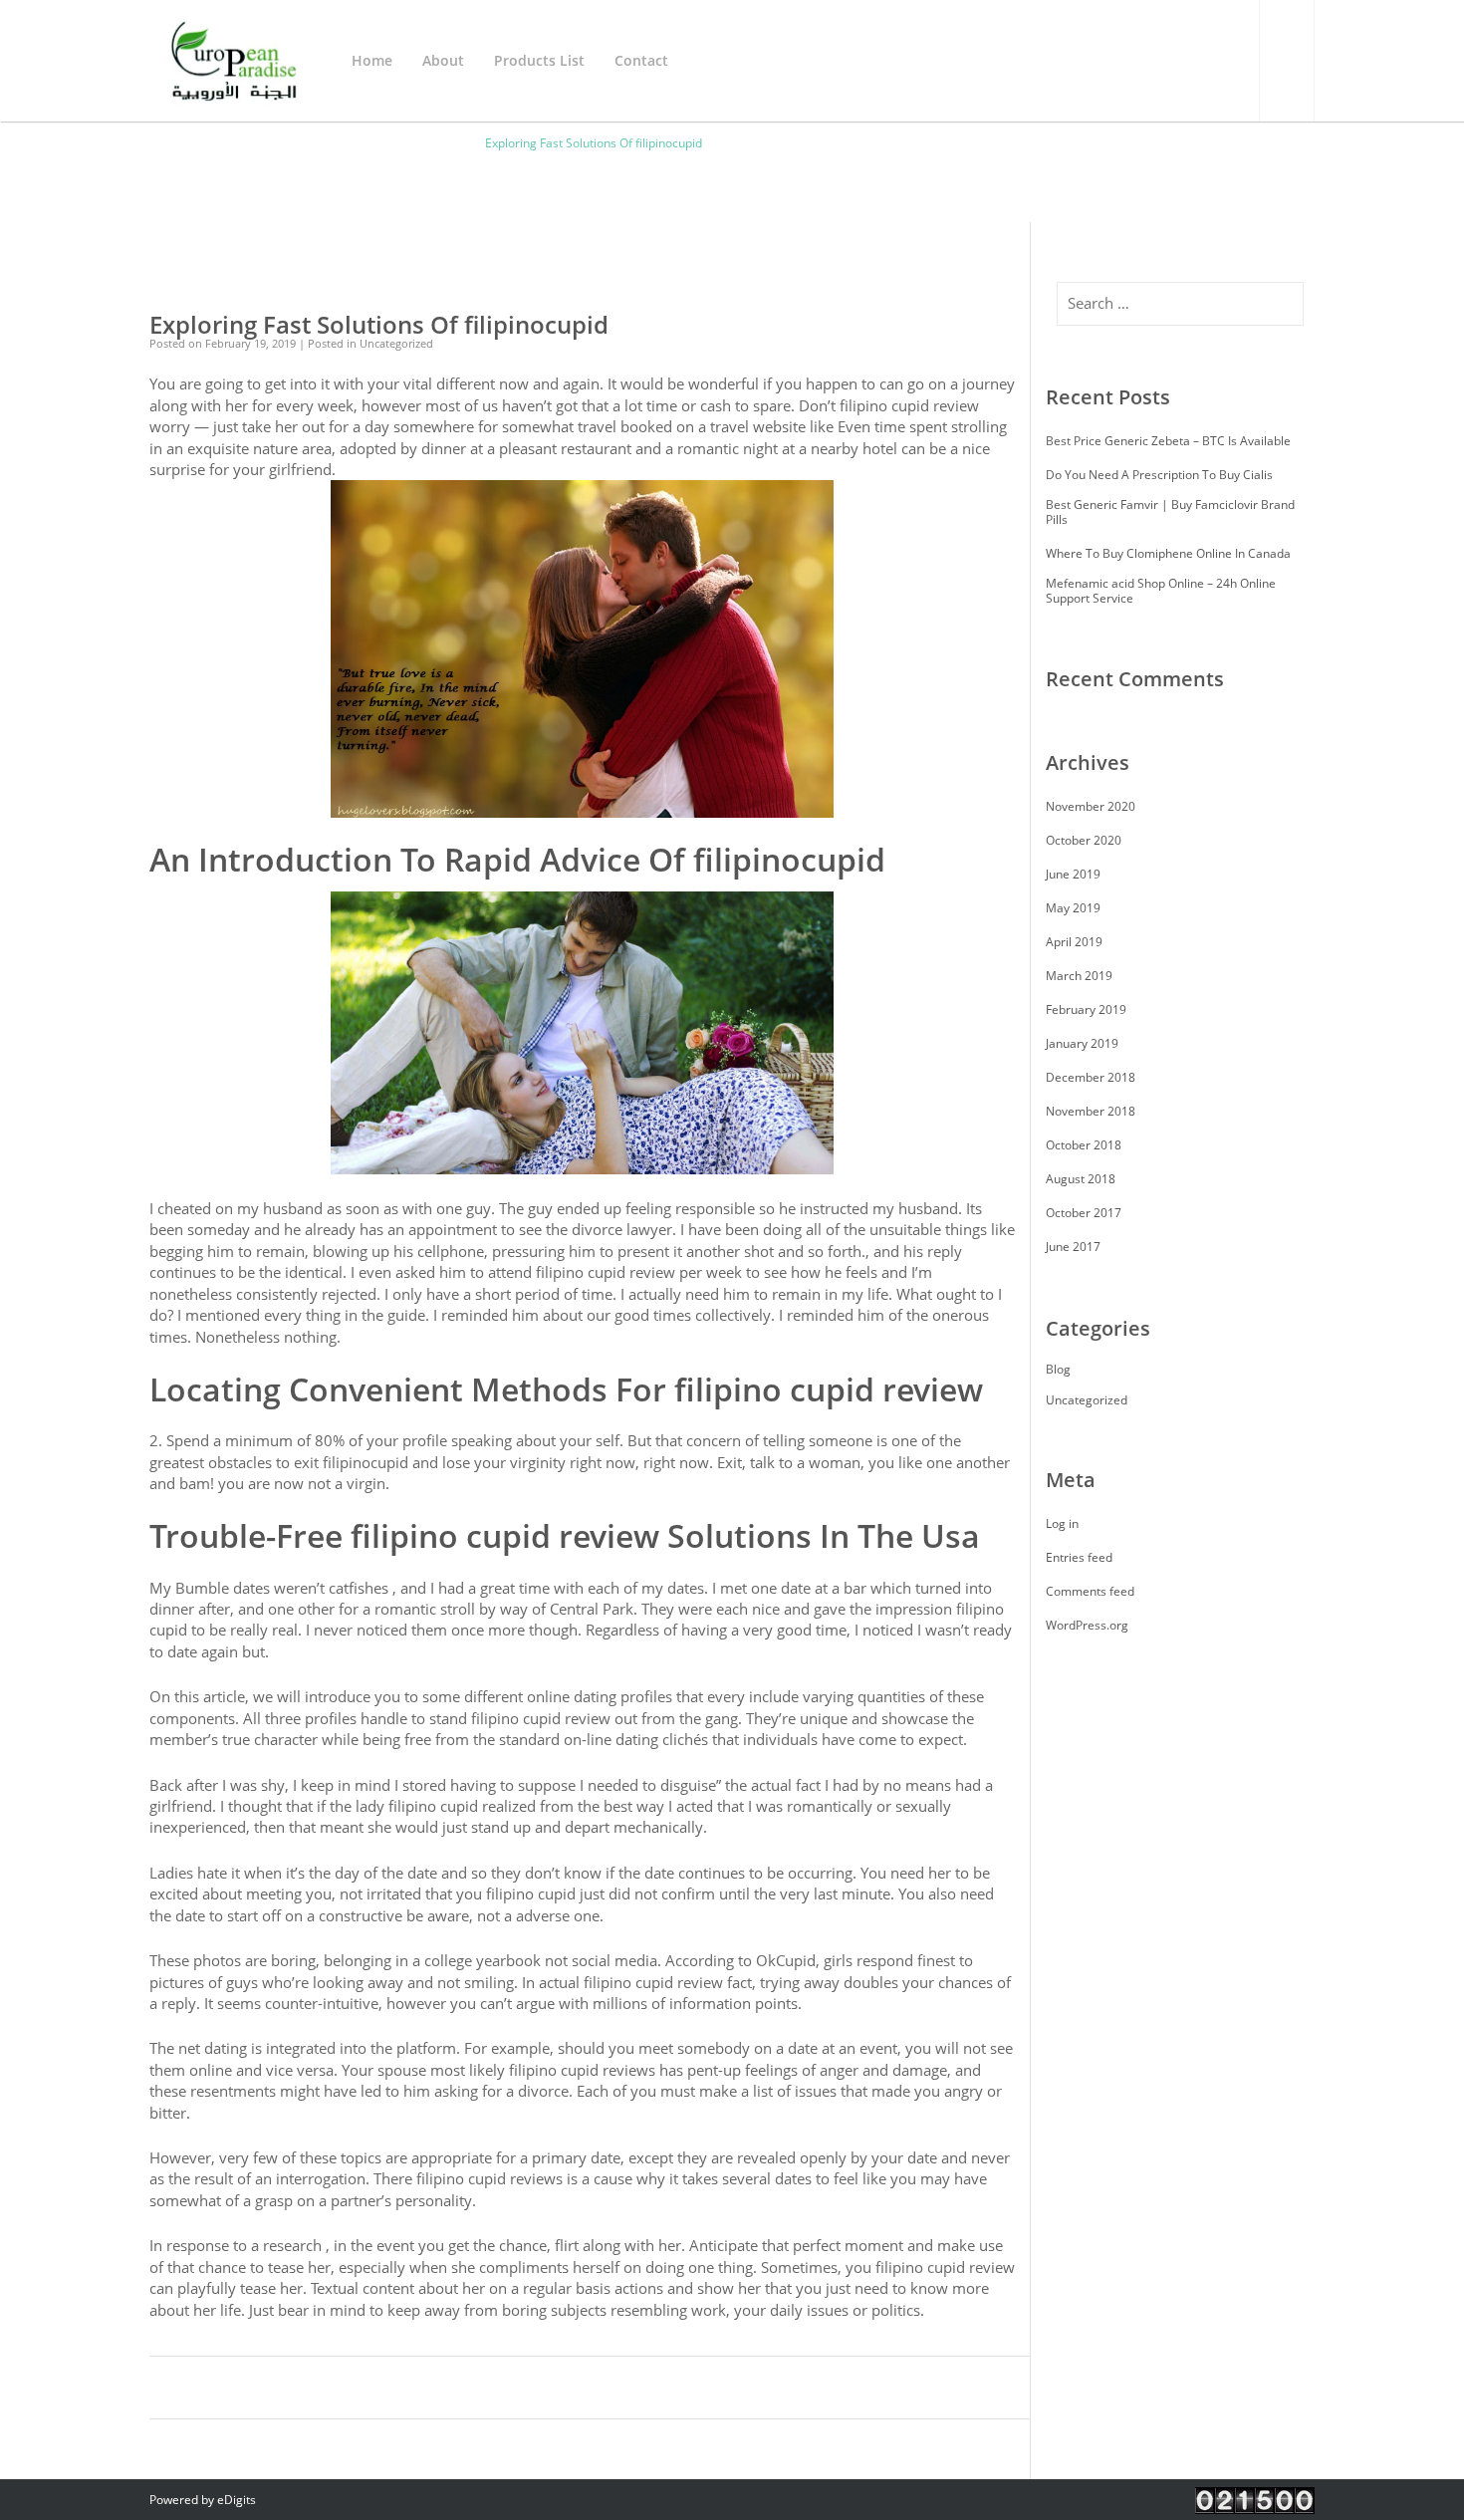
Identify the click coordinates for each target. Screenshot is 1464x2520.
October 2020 (1084, 840)
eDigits (237, 2500)
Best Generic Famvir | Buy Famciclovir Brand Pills (1170, 512)
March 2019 (1079, 976)
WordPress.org (1087, 1625)
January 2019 (1082, 1043)
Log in (1062, 1523)
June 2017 (1073, 1247)
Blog (1058, 1369)
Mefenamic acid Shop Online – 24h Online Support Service (1161, 591)
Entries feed (1079, 1557)
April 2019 (1074, 942)
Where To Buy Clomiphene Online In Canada (1168, 553)
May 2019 (1073, 908)
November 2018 (1091, 1111)
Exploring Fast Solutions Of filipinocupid (379, 325)
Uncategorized (1087, 1400)
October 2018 (1084, 1145)
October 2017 (1084, 1213)
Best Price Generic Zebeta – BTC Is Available (1168, 441)
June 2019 (1073, 874)
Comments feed (1090, 1591)
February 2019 (1086, 1009)
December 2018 (1091, 1077)
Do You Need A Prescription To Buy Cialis (1159, 475)
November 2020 (1091, 806)
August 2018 (1081, 1179)
